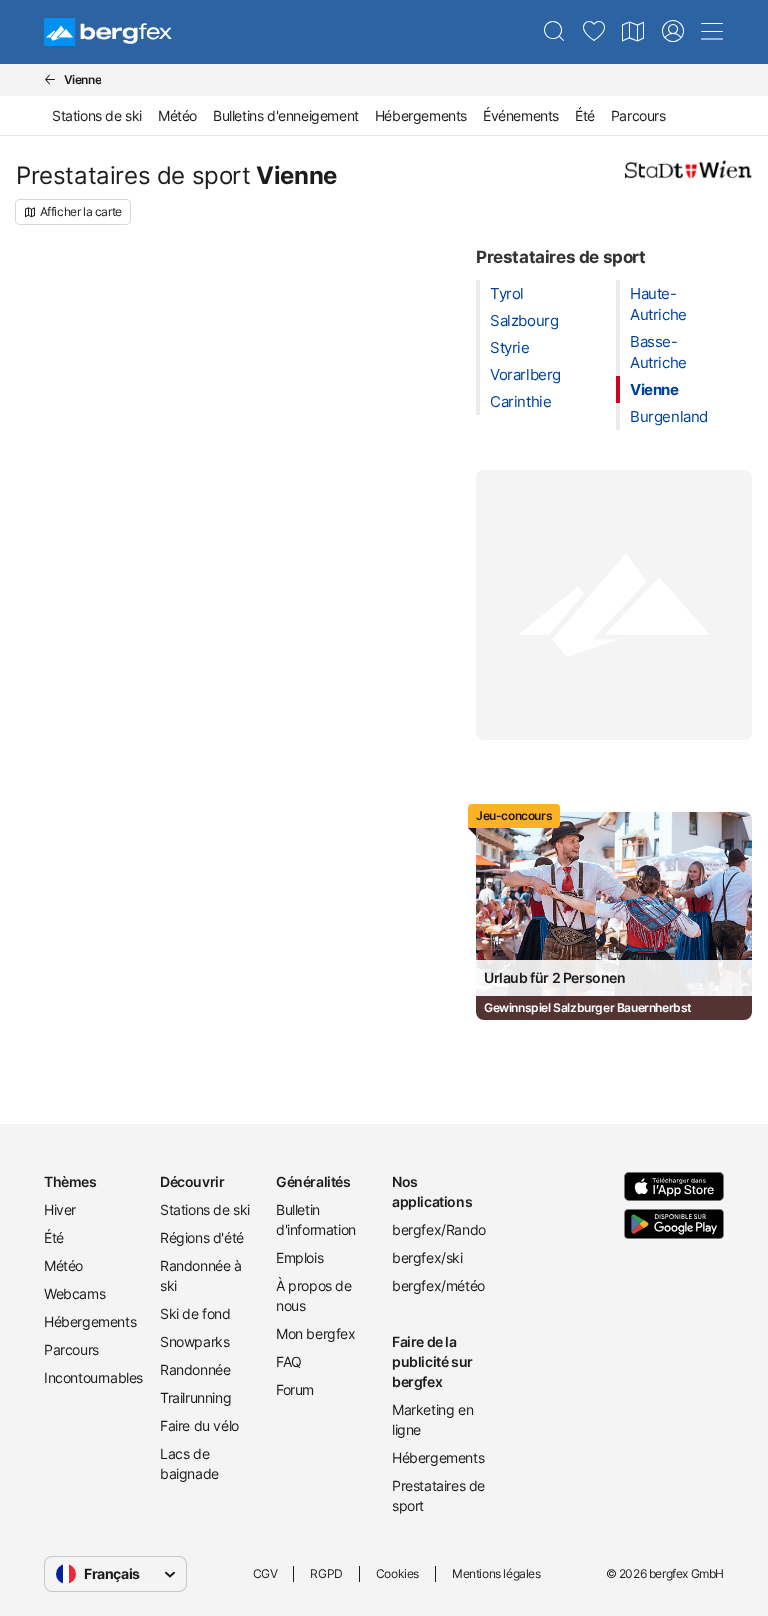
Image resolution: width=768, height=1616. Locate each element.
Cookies (397, 1573)
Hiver (60, 1209)
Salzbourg (524, 320)
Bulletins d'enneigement (286, 115)
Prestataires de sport (438, 1495)
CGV (265, 1573)
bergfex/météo (438, 1285)
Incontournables (93, 1377)
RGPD (326, 1573)
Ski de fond (195, 1313)
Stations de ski (97, 115)
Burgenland (669, 416)
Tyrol (507, 293)
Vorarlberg (525, 374)
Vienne (654, 389)
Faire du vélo (199, 1425)
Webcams (74, 1293)
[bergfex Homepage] (108, 32)
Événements (521, 115)
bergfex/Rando (439, 1229)
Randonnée (195, 1369)
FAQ (289, 1361)
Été (585, 115)
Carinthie (520, 401)
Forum (295, 1389)
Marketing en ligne (432, 1419)
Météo (177, 115)
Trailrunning (195, 1397)
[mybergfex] (673, 32)
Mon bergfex (316, 1333)
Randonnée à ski (201, 1275)
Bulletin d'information (316, 1219)
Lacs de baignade (189, 1463)
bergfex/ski (427, 1257)
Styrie (510, 347)
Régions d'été (202, 1237)
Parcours (638, 115)
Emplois (299, 1257)
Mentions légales (496, 1573)
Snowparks (194, 1341)
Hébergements (421, 115)
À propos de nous (314, 1295)
